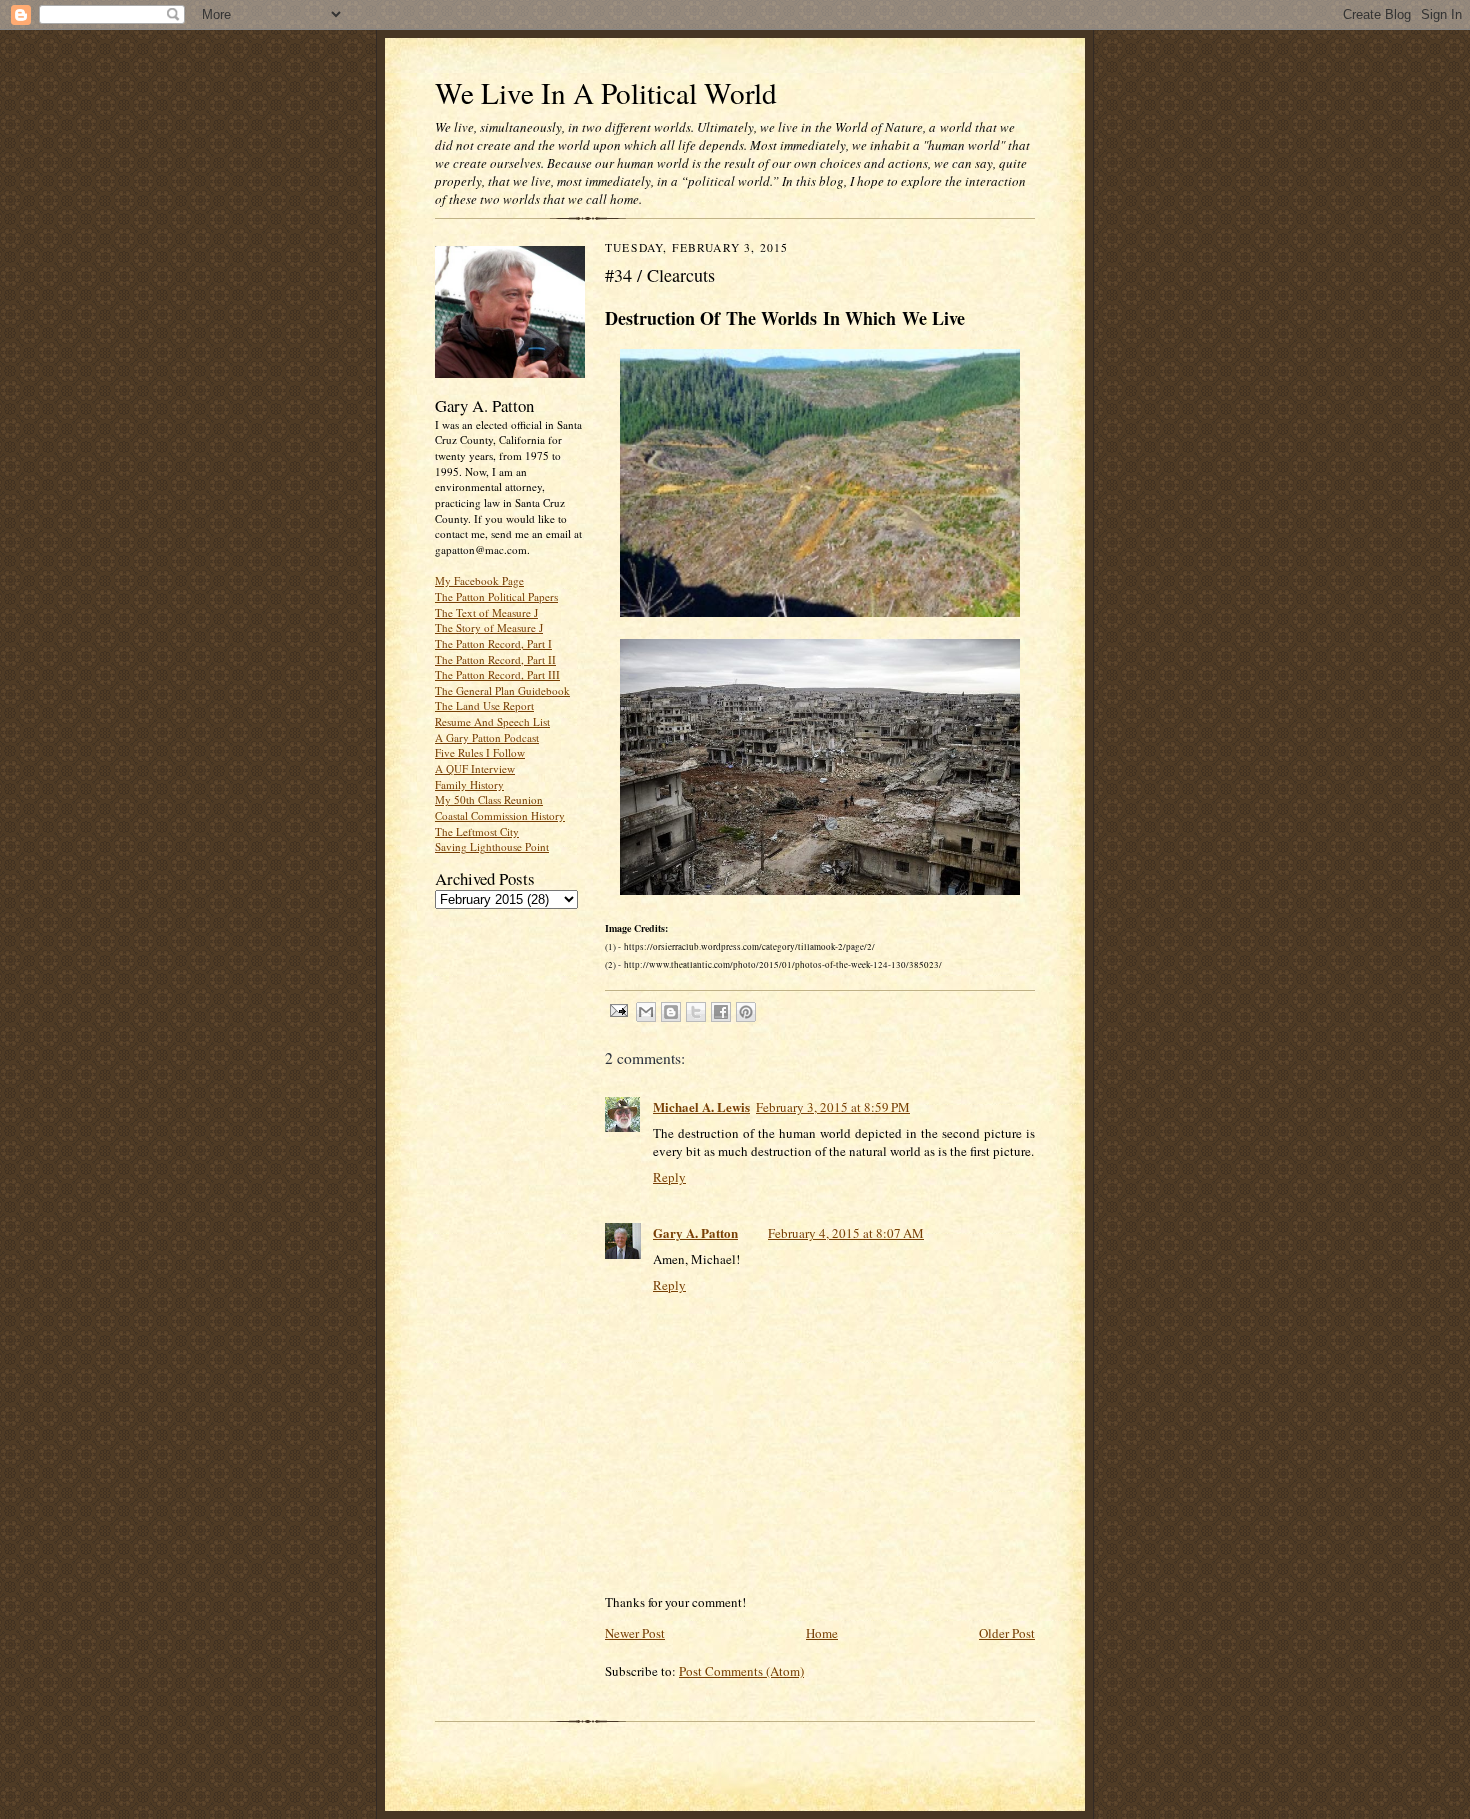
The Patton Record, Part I (493, 643)
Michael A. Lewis (701, 1106)
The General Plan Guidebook (502, 690)
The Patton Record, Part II (495, 659)
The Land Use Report (484, 705)
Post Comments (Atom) (741, 1671)
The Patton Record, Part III (497, 674)
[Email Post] (618, 1009)
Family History (469, 784)
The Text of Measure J (486, 612)
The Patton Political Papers (496, 596)
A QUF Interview (475, 768)
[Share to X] (696, 1012)
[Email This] (646, 1012)
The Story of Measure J (489, 627)
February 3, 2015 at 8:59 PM (833, 1107)
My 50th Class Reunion (489, 799)
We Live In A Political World (606, 92)
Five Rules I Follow (480, 752)
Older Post (1007, 1633)
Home (822, 1633)
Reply (669, 1177)
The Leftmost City (477, 831)
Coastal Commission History (500, 815)
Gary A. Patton (695, 1232)
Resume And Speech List (492, 721)
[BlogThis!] (671, 1012)
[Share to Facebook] (721, 1012)
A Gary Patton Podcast (487, 737)
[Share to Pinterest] (746, 1012)
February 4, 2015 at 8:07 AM (846, 1233)
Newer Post (635, 1633)
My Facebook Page (479, 580)
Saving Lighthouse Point (492, 846)
